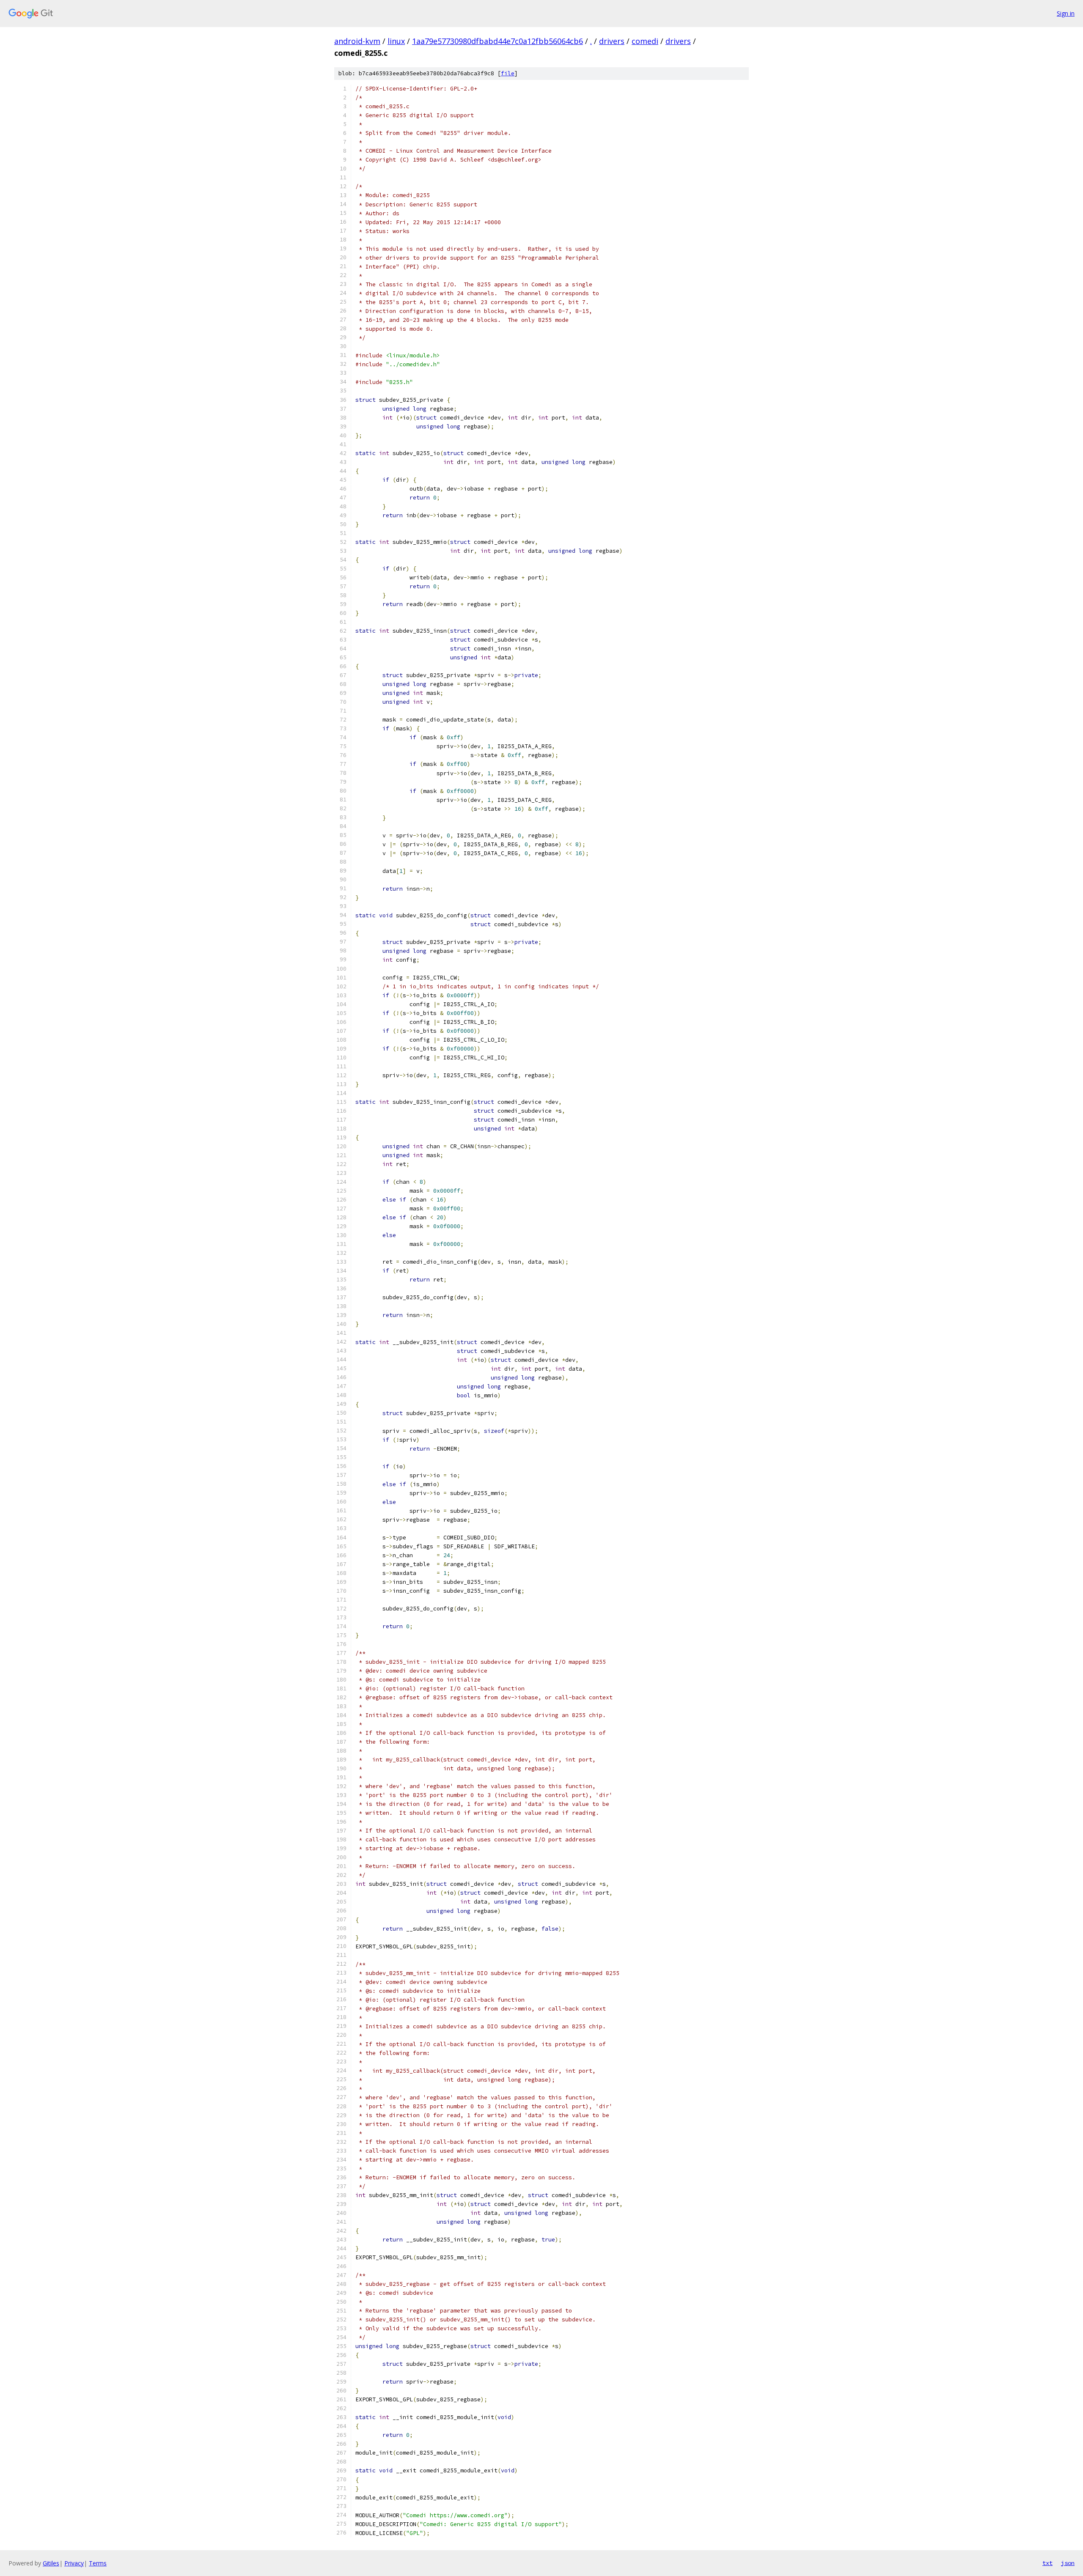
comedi (645, 41)
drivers (612, 41)
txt (1047, 2563)
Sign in (1066, 13)
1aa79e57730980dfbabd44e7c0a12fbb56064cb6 (498, 41)
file (508, 73)
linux (396, 41)
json (1068, 2563)
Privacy (74, 2563)
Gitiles (51, 2563)
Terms (98, 2563)
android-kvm (357, 41)
